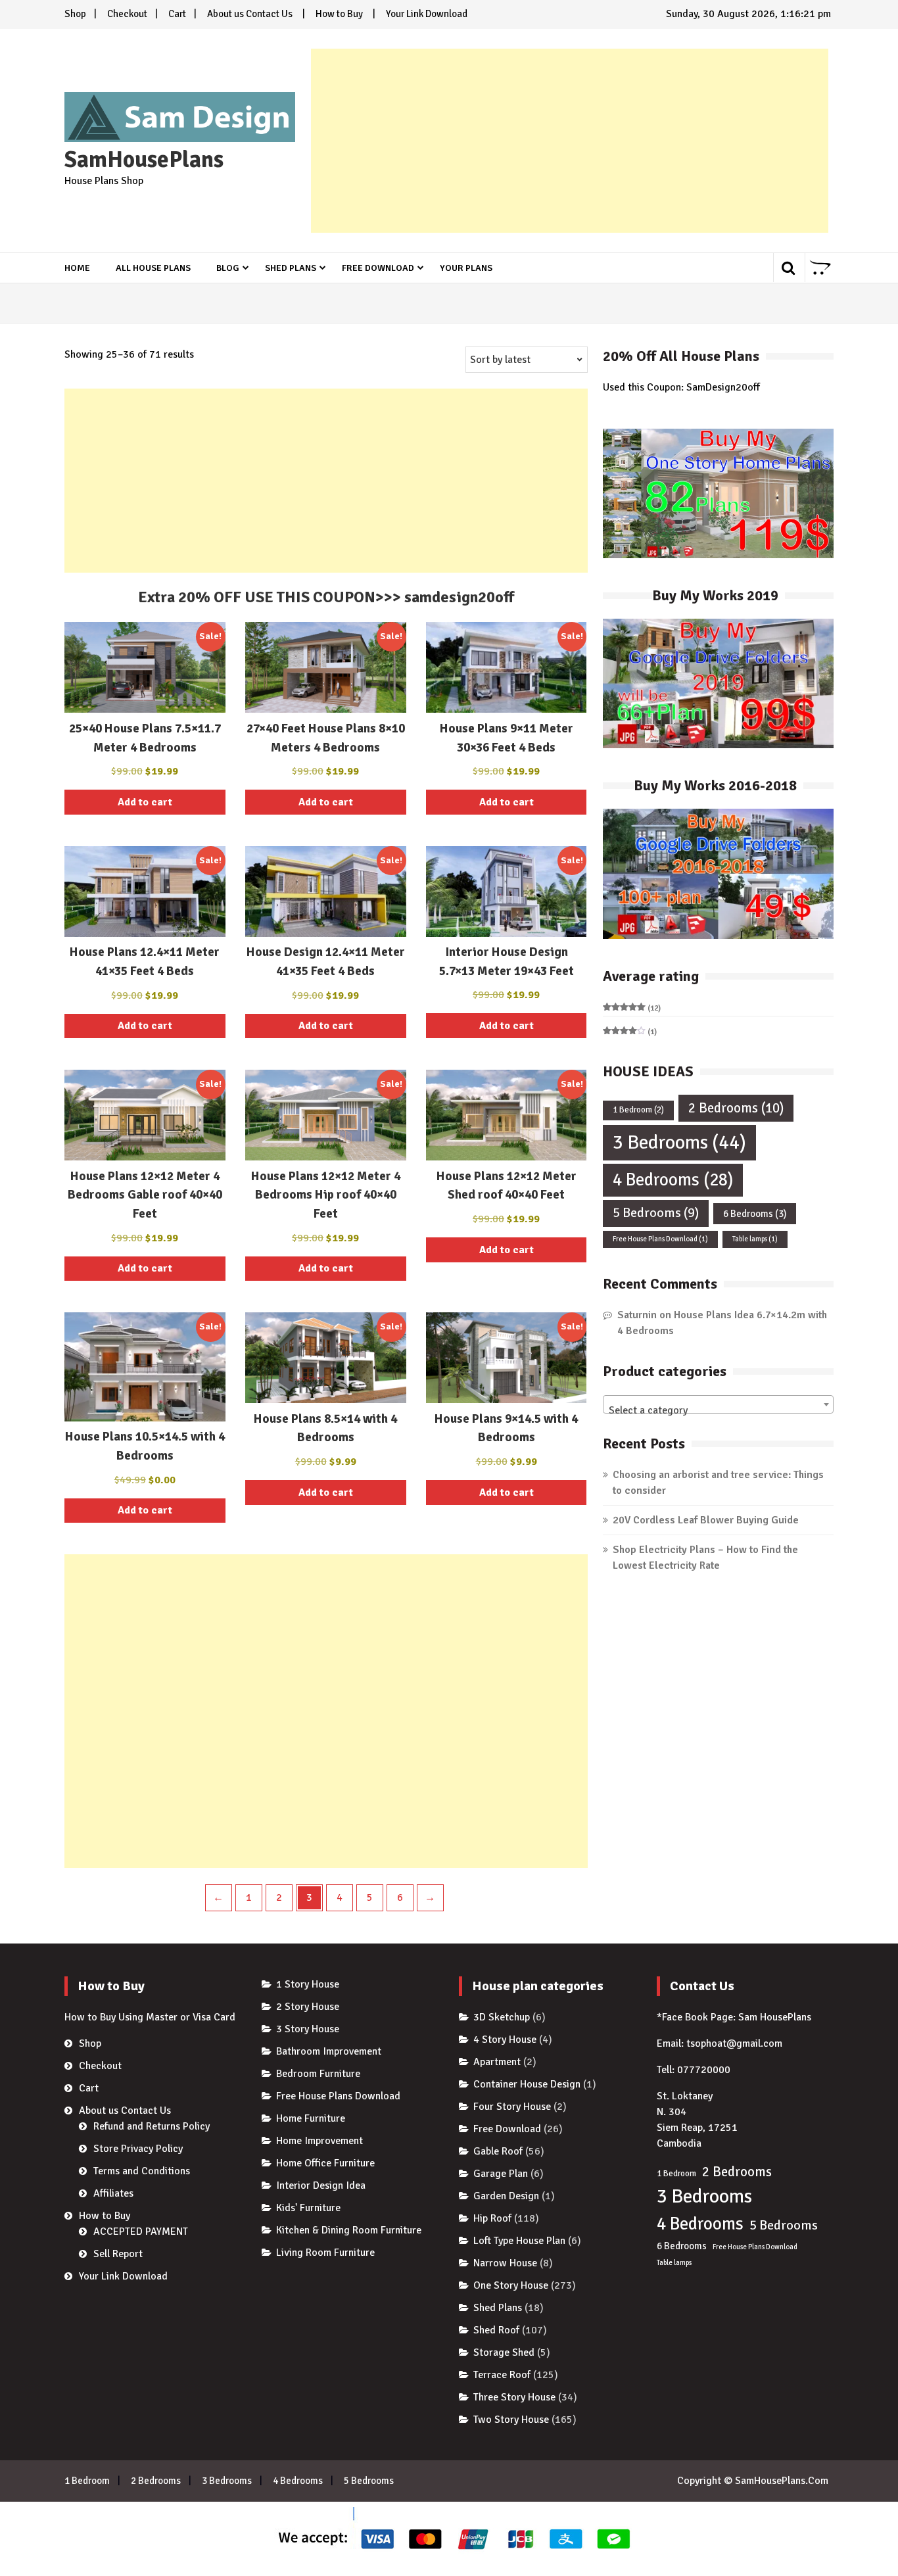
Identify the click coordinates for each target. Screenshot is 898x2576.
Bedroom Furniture (318, 2074)
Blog (228, 268)
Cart (177, 14)
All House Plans (153, 268)
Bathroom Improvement (329, 2051)
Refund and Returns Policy (152, 2126)
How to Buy (339, 14)
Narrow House (505, 2263)
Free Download (378, 268)
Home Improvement (319, 2141)
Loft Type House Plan (519, 2241)
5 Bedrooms (656, 1213)
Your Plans (466, 268)
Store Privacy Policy (138, 2149)
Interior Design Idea (321, 2185)
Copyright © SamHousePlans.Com (753, 2481)
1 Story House (308, 1984)
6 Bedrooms (755, 1214)
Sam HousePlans (775, 2017)
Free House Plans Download (660, 1239)
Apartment (497, 2062)
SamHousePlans (144, 160)
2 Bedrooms (736, 1108)
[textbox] (718, 1410)
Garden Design (506, 2196)
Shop (75, 14)
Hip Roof (492, 2218)
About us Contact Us (250, 14)
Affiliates (113, 2193)
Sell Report (118, 2254)
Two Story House (511, 2420)
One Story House (511, 2285)
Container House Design (527, 2084)
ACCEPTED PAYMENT (141, 2231)
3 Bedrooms (679, 1142)
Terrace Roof (502, 2375)
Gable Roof (498, 2151)
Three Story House (514, 2397)
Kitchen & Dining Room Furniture (349, 2230)
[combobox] (718, 1404)
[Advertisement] (570, 141)
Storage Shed (504, 2352)
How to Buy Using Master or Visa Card (150, 2017)
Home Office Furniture (325, 2163)
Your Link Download (427, 14)
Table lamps (755, 1239)
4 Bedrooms (673, 1180)
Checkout (127, 14)
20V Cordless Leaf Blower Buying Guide (706, 1520)
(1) (630, 1032)
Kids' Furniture (308, 2208)
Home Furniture (311, 2118)
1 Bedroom (638, 1110)
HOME (77, 268)
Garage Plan (501, 2174)
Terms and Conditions (142, 2171)
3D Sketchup (502, 2017)
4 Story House (505, 2039)
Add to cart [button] (145, 802)
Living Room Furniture (325, 2253)
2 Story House (308, 2007)
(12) (632, 1009)
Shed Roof (496, 2330)
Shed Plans (291, 268)
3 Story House (308, 2029)
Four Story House (512, 2107)
